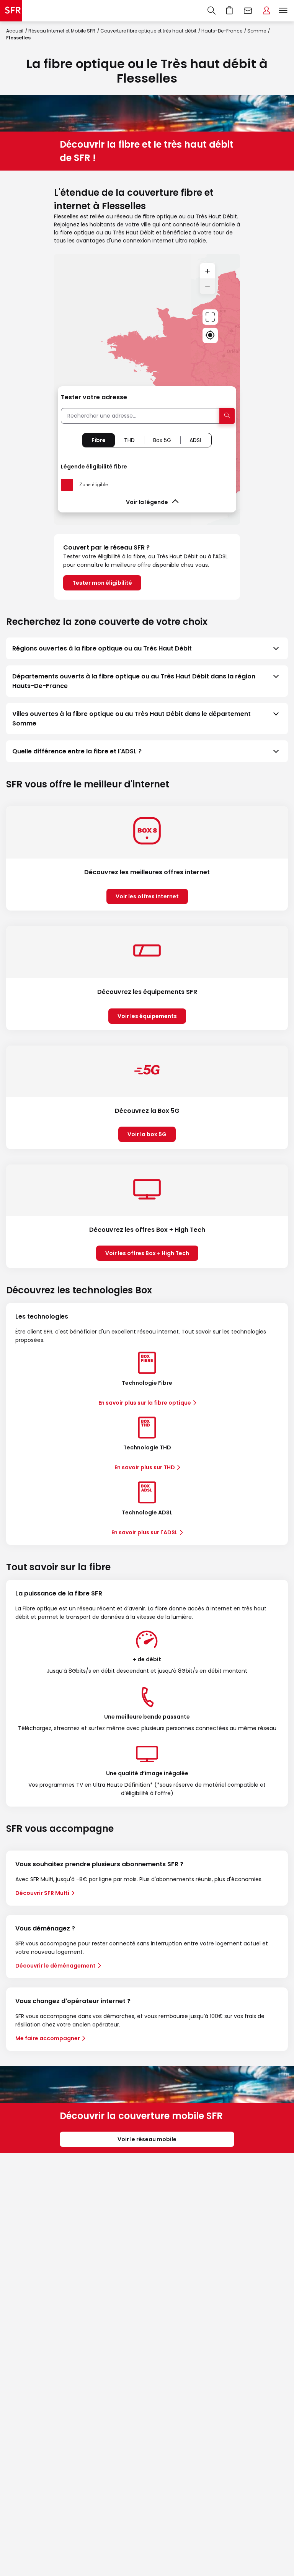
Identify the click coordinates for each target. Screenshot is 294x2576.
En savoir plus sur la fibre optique (145, 1403)
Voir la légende (147, 502)
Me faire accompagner (48, 2038)
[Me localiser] (210, 335)
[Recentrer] (210, 317)
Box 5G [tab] (162, 440)
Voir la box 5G (147, 1134)
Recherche (212, 11)
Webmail (248, 11)
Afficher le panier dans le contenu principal (230, 11)
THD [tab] (129, 440)
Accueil (15, 31)
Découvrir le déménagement (56, 1966)
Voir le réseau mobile (147, 2139)
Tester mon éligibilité (102, 583)
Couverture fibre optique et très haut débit (148, 31)
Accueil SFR (11, 11)
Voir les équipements (147, 1016)
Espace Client (266, 11)
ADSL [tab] (196, 440)
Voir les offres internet (147, 896)
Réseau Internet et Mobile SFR (62, 31)
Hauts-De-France (222, 31)
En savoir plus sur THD (145, 1467)
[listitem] (147, 648)
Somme (257, 31)
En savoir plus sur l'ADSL (145, 1532)
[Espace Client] (266, 11)
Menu (283, 11)
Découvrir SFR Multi (42, 1893)
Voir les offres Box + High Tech (147, 1253)
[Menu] (285, 11)
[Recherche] (212, 11)
